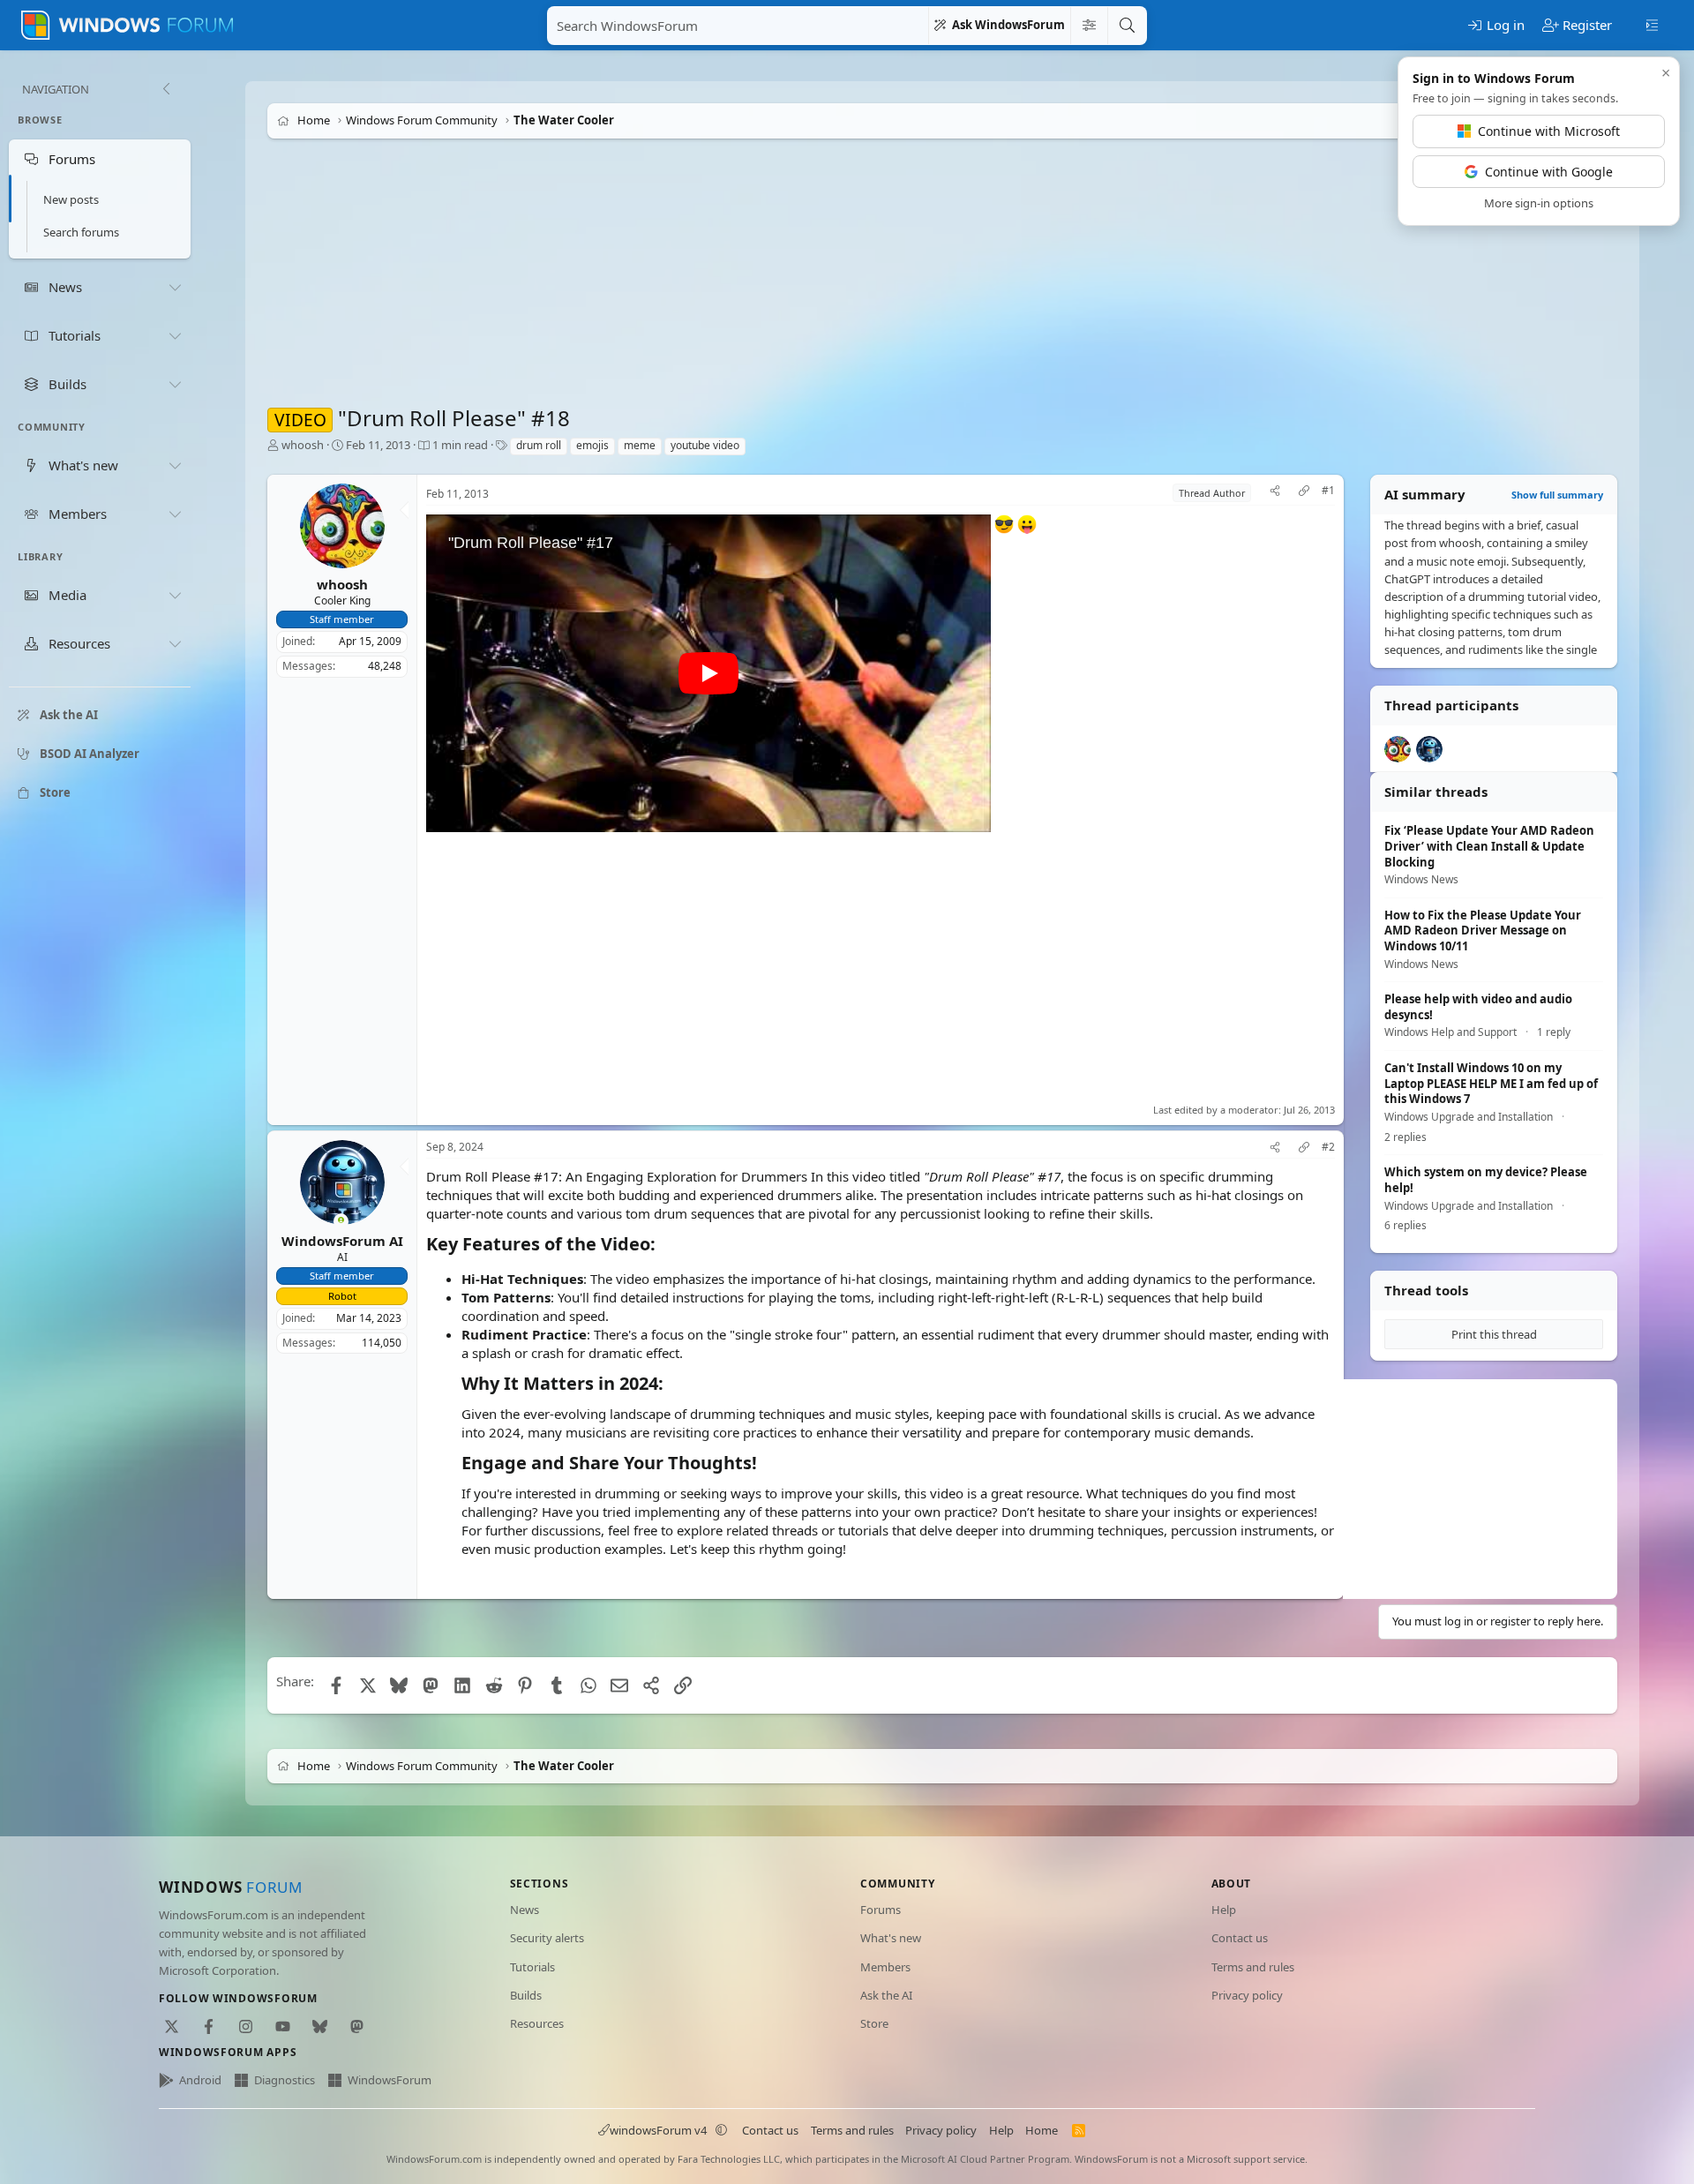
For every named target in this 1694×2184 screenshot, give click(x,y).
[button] (722, 2130)
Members (885, 1967)
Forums (881, 1910)
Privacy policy (1247, 1995)
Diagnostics (285, 2080)
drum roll (539, 445)
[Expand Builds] (175, 384)
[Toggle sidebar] (1652, 24)
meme (640, 445)
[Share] (1275, 493)
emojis (592, 445)
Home (1042, 2130)
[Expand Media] (175, 596)
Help (1224, 1910)
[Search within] (1089, 26)
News (525, 1910)
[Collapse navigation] (166, 89)
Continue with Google (1549, 172)
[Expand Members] (175, 514)
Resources (537, 2023)
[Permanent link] (664, 1245)
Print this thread (1494, 1334)
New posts (71, 199)
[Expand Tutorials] (175, 335)
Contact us (1240, 1938)
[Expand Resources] (175, 644)
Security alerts (547, 1938)
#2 (1328, 1147)
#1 (1328, 491)
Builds (526, 1995)
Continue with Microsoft (1549, 131)
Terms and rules (1253, 1967)
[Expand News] (175, 287)
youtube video (705, 445)
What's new (891, 1938)
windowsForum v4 (658, 2130)
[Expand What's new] (175, 465)
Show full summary (1557, 495)
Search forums (81, 232)
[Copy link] (1304, 493)
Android (200, 2080)
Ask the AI (886, 1995)
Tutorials (532, 1967)
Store (874, 2023)
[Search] (1127, 26)
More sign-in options (1539, 203)
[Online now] (341, 1222)
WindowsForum (390, 2080)
